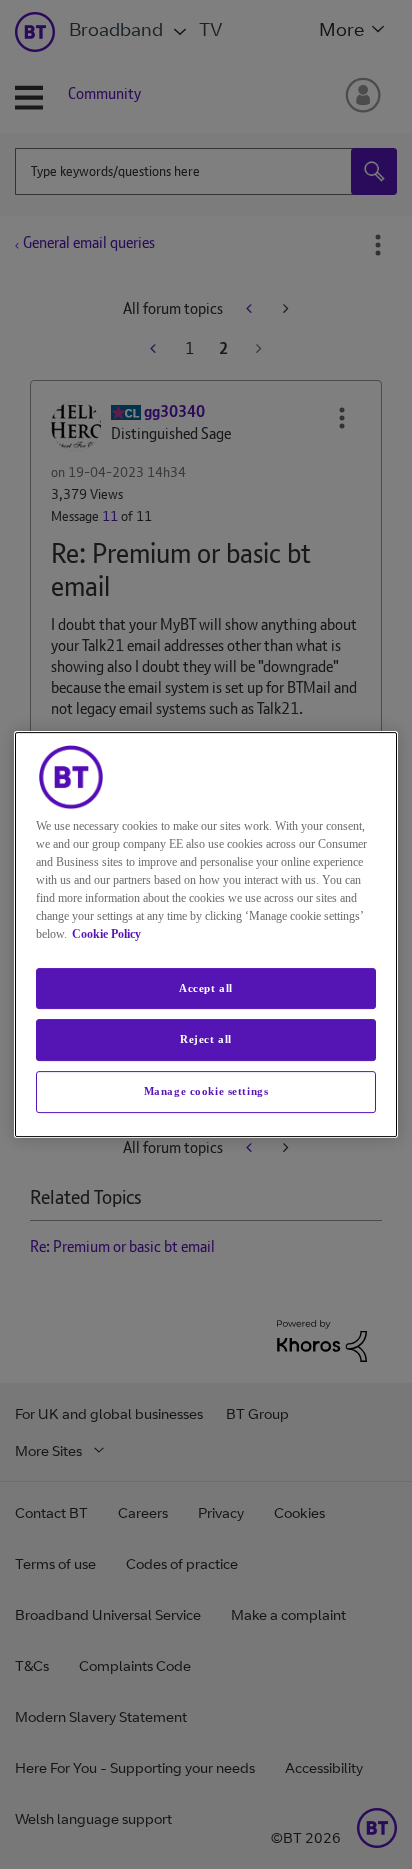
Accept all (206, 988)
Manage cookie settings (206, 1091)
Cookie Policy (106, 934)
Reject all (206, 1040)
